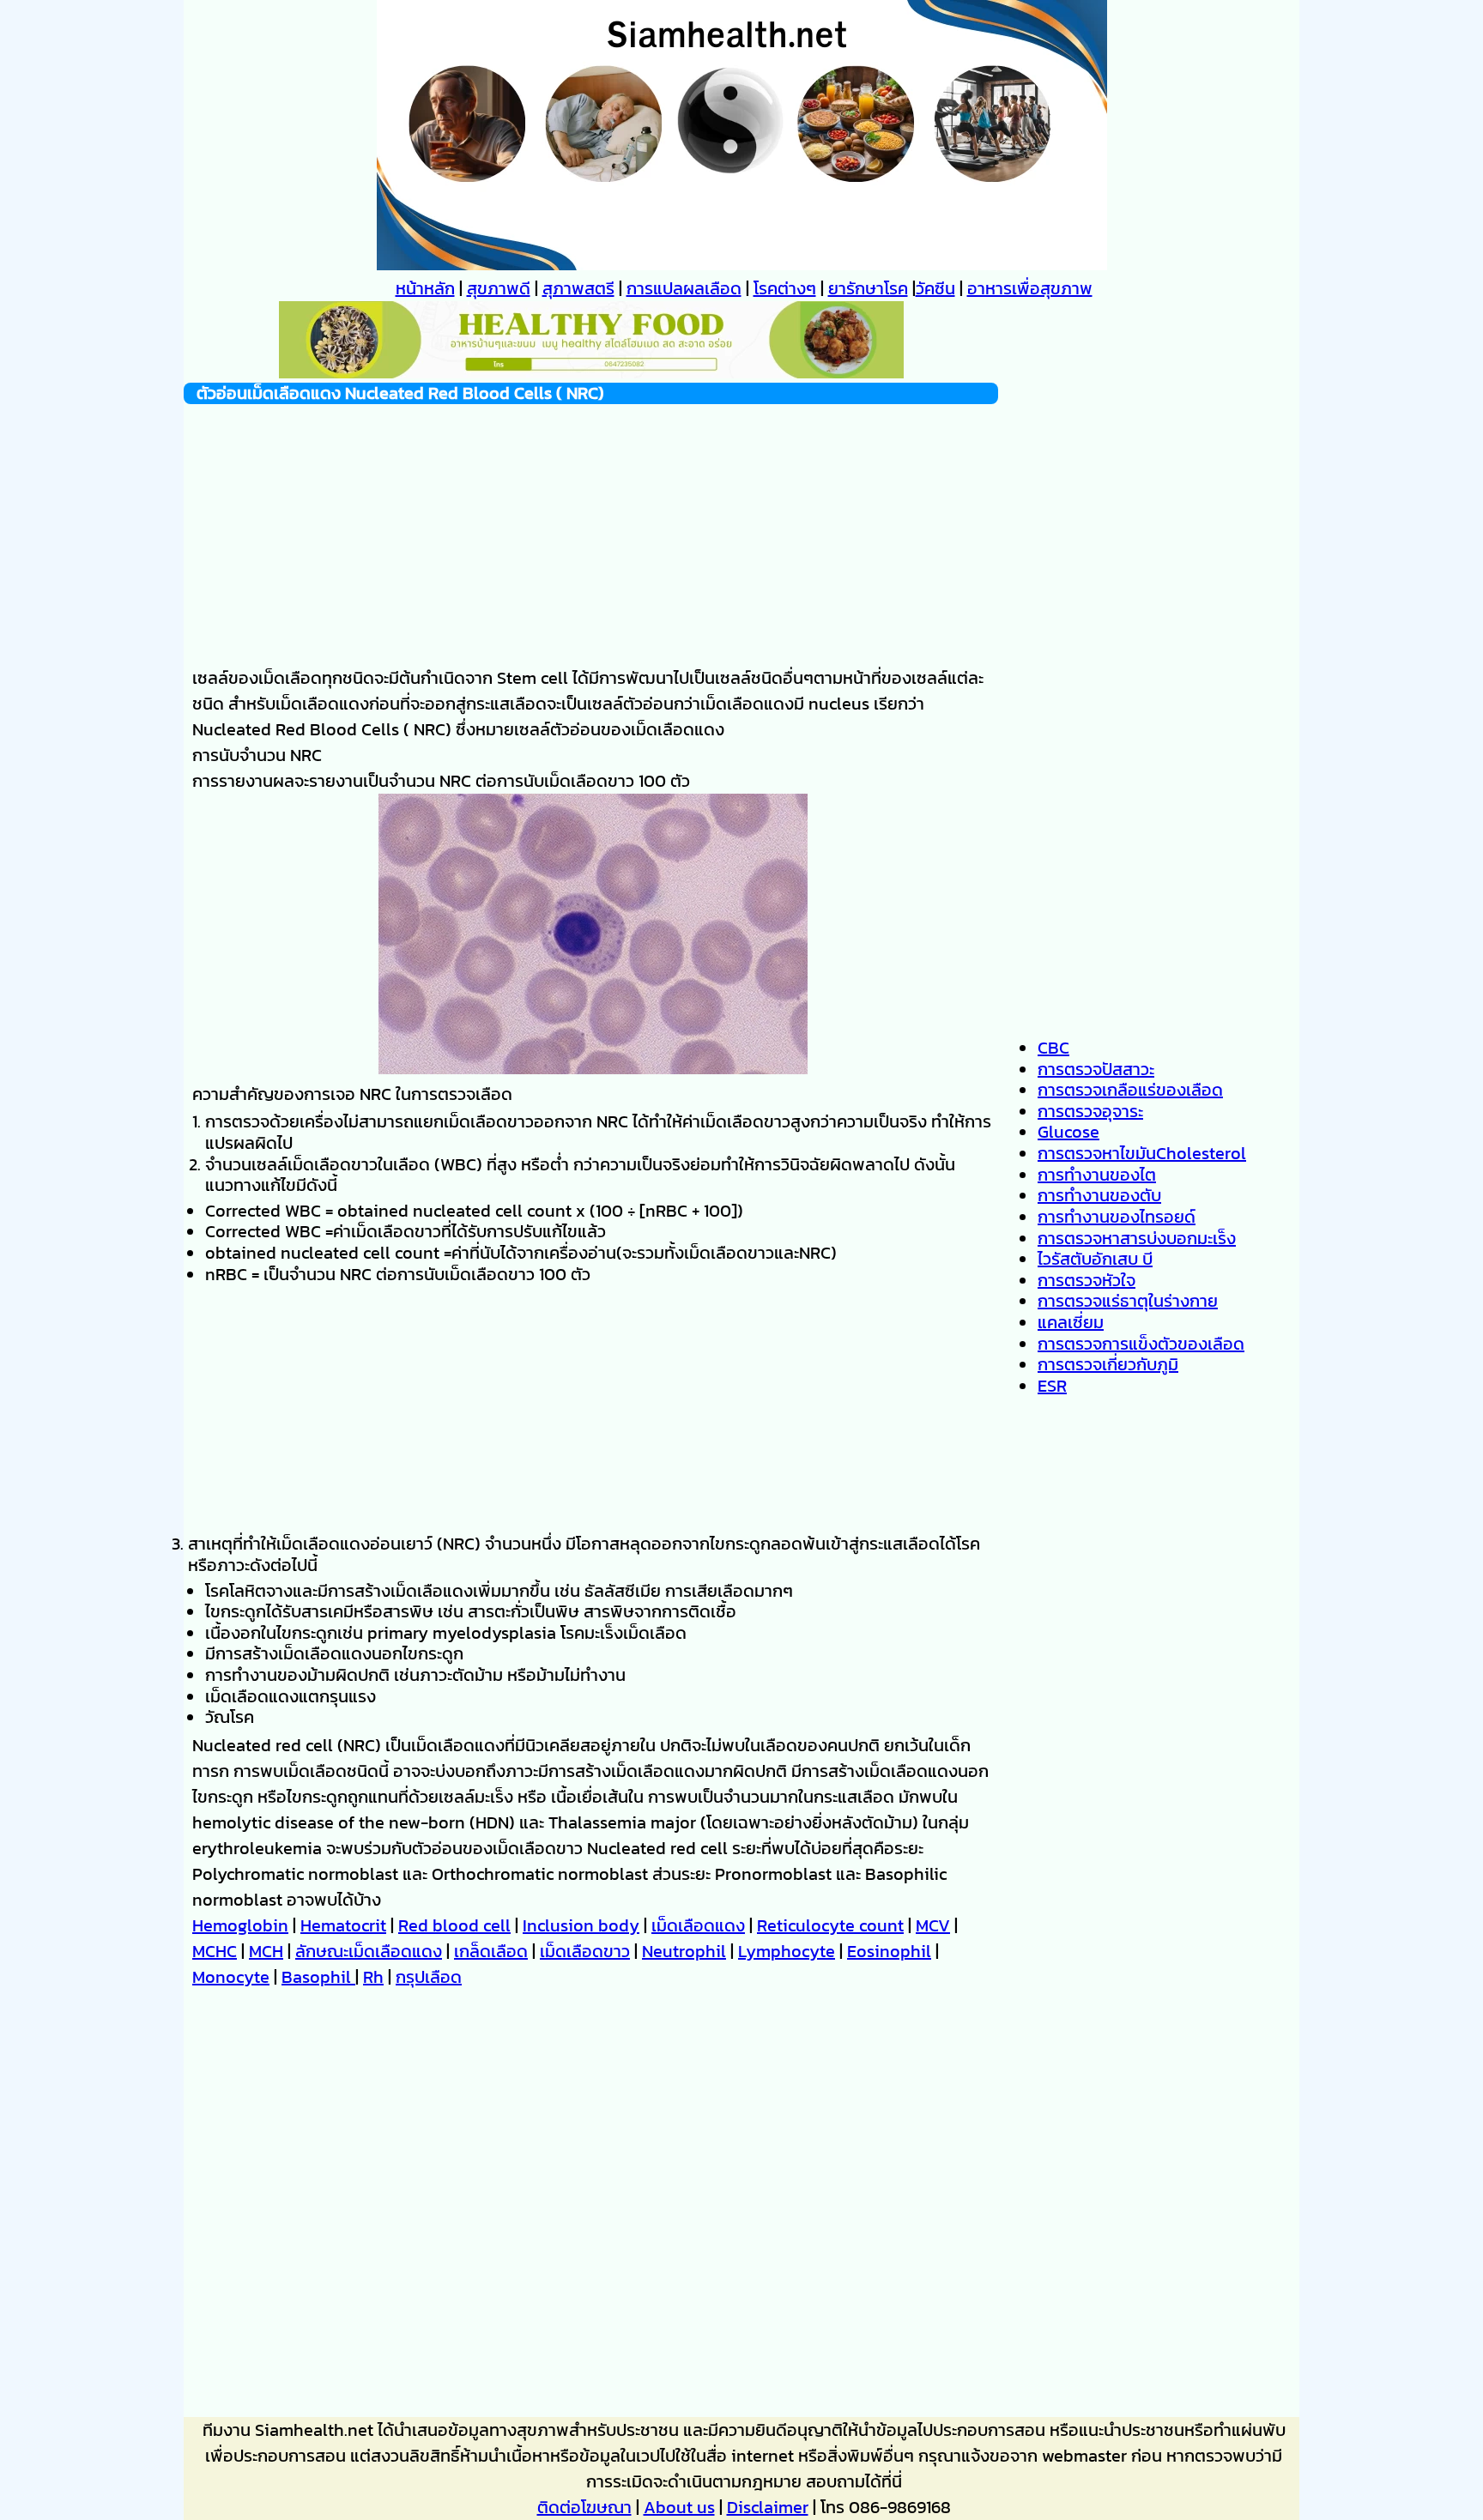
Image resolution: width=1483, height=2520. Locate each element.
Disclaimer (768, 2507)
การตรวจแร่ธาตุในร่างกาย (1128, 1301)
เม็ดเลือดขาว (585, 1951)
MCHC (215, 1951)
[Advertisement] (591, 524)
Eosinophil (889, 1951)
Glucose (1068, 1132)
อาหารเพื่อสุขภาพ (1030, 288)
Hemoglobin (240, 1925)
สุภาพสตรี (578, 288)
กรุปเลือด (429, 1977)
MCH (266, 1951)
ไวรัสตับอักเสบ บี (1095, 1259)
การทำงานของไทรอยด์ (1117, 1217)
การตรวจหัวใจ (1087, 1280)
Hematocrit (343, 1925)
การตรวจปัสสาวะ (1096, 1069)
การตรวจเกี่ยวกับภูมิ (1108, 1364)
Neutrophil (684, 1951)
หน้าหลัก (425, 288)
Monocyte (231, 1977)
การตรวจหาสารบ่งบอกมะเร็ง (1137, 1238)
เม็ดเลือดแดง (698, 1925)
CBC (1053, 1048)
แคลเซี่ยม (1071, 1322)
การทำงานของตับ (1099, 1195)
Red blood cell (454, 1925)
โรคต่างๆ (785, 288)
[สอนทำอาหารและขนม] (591, 372)
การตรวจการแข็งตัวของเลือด (1141, 1344)
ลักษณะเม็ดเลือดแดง (369, 1951)
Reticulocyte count (830, 1925)
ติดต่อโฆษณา (584, 2507)
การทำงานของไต (1097, 1175)
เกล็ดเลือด (491, 1951)
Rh (373, 1977)
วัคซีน (935, 288)
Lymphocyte (787, 1951)
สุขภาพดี (499, 288)
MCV (933, 1925)
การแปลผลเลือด (684, 288)
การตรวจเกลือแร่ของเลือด (1130, 1090)
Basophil (318, 1977)
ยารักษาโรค (868, 288)
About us (679, 2507)
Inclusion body (581, 1925)
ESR (1052, 1386)
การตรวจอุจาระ (1090, 1111)
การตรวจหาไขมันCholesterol (1142, 1153)
